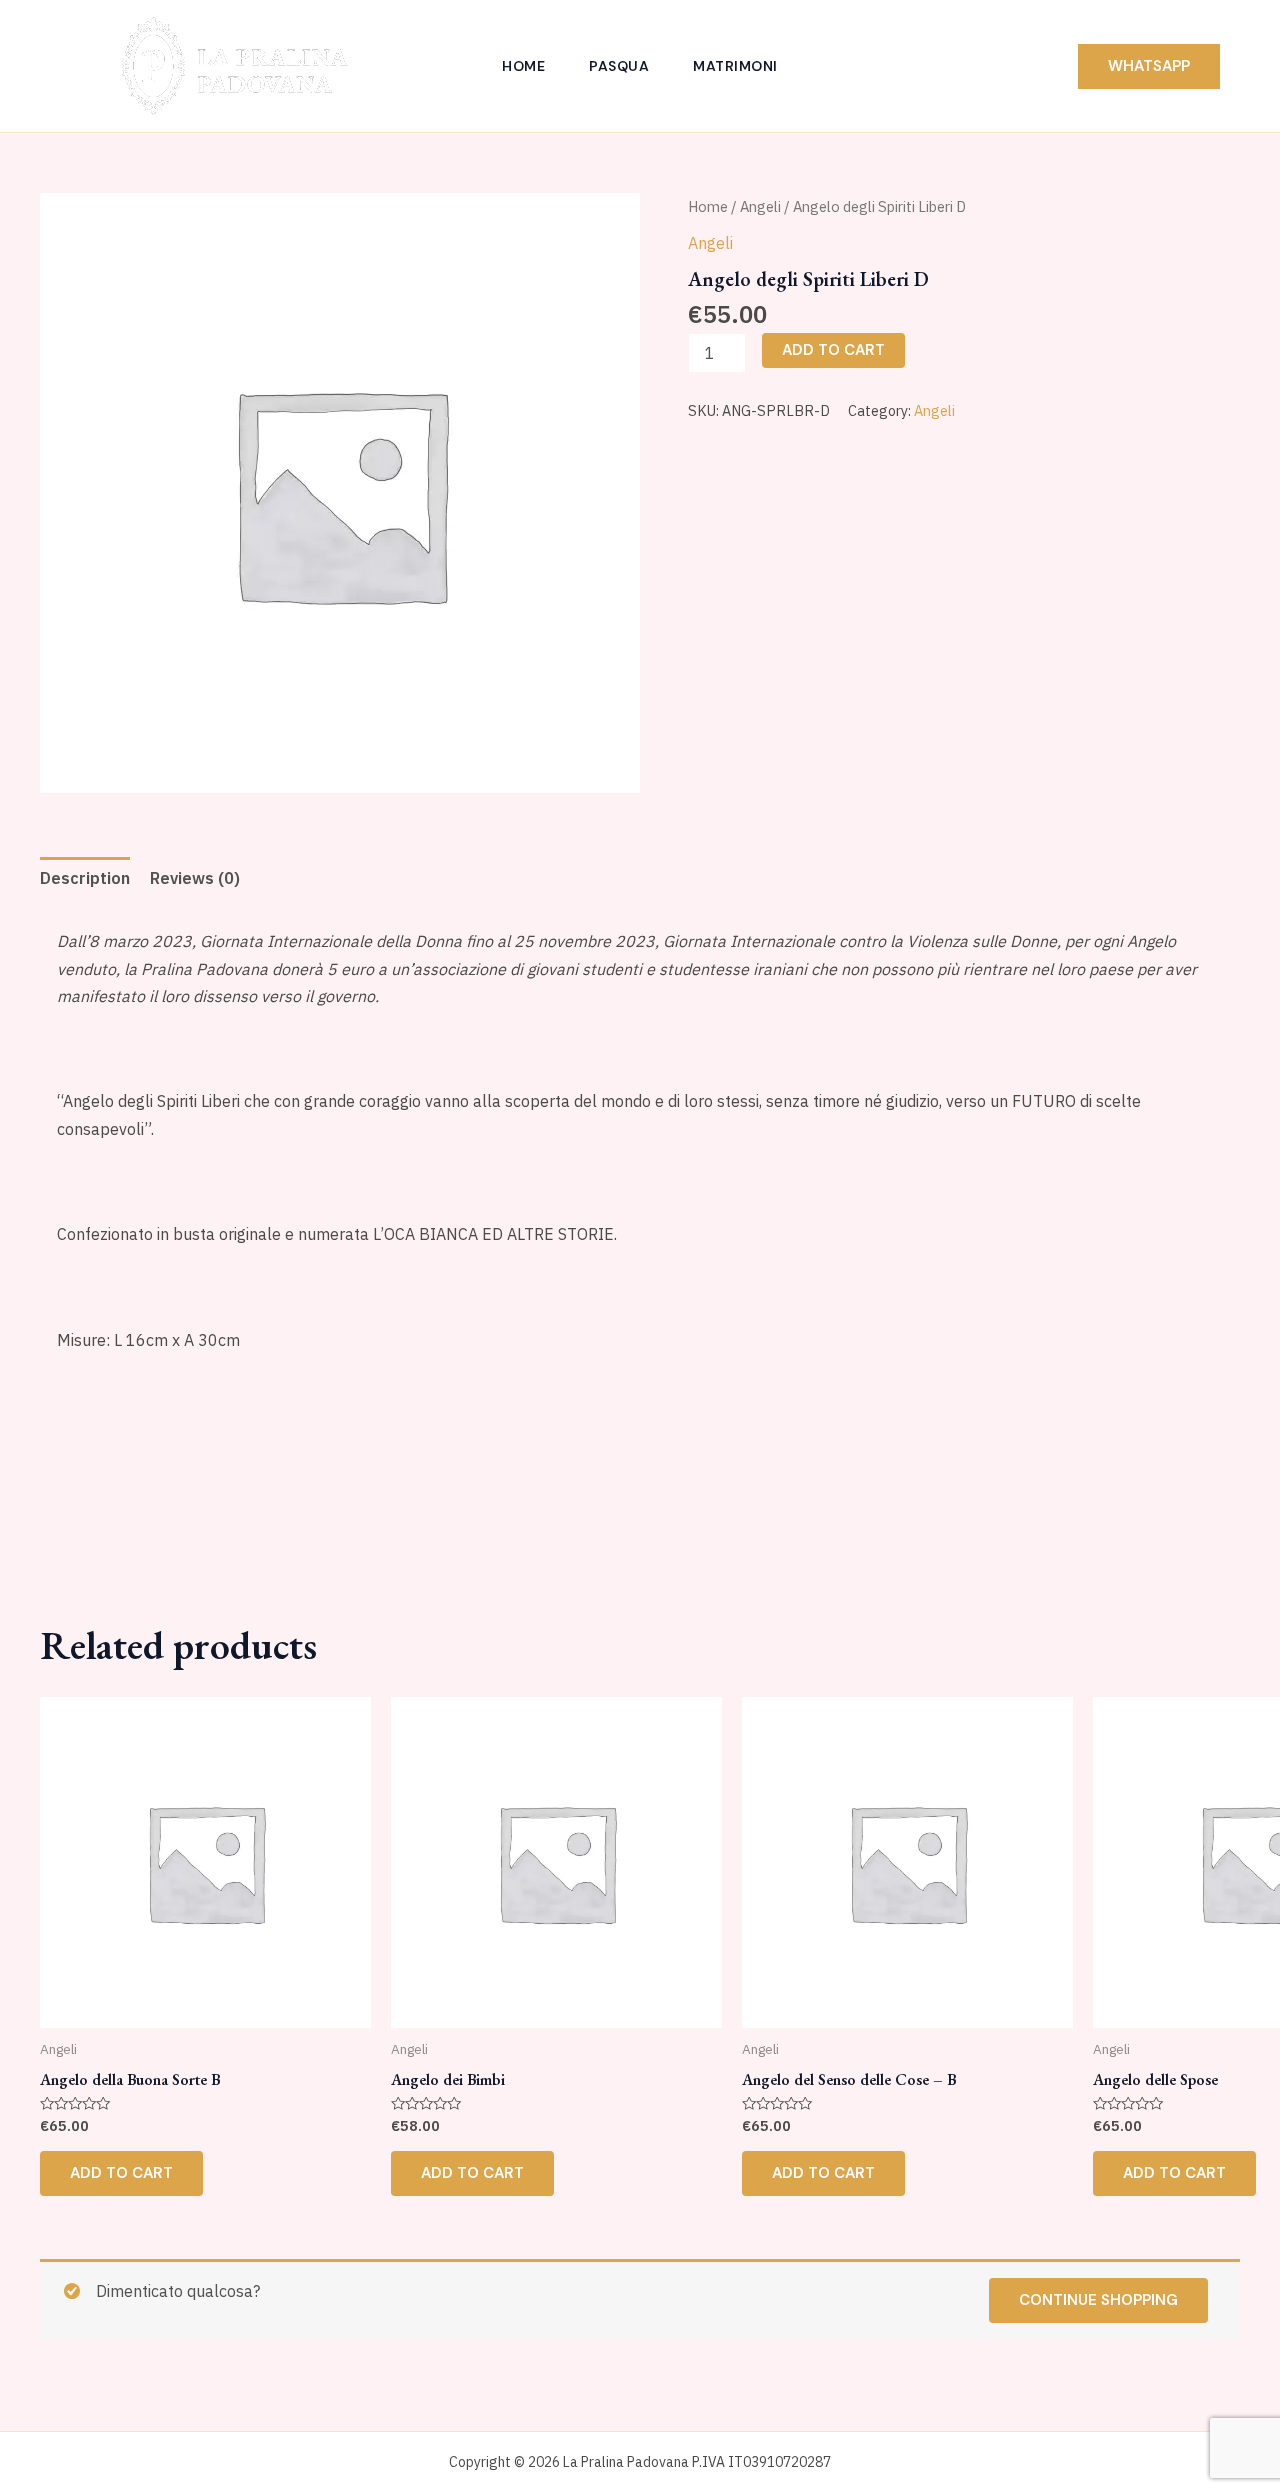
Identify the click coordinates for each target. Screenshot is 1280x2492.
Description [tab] (85, 878)
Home (523, 66)
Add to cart (833, 350)
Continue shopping (1098, 2300)
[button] (1149, 66)
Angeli (760, 206)
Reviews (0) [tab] (195, 878)
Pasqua (619, 66)
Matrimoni (735, 66)
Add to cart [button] (121, 2173)
